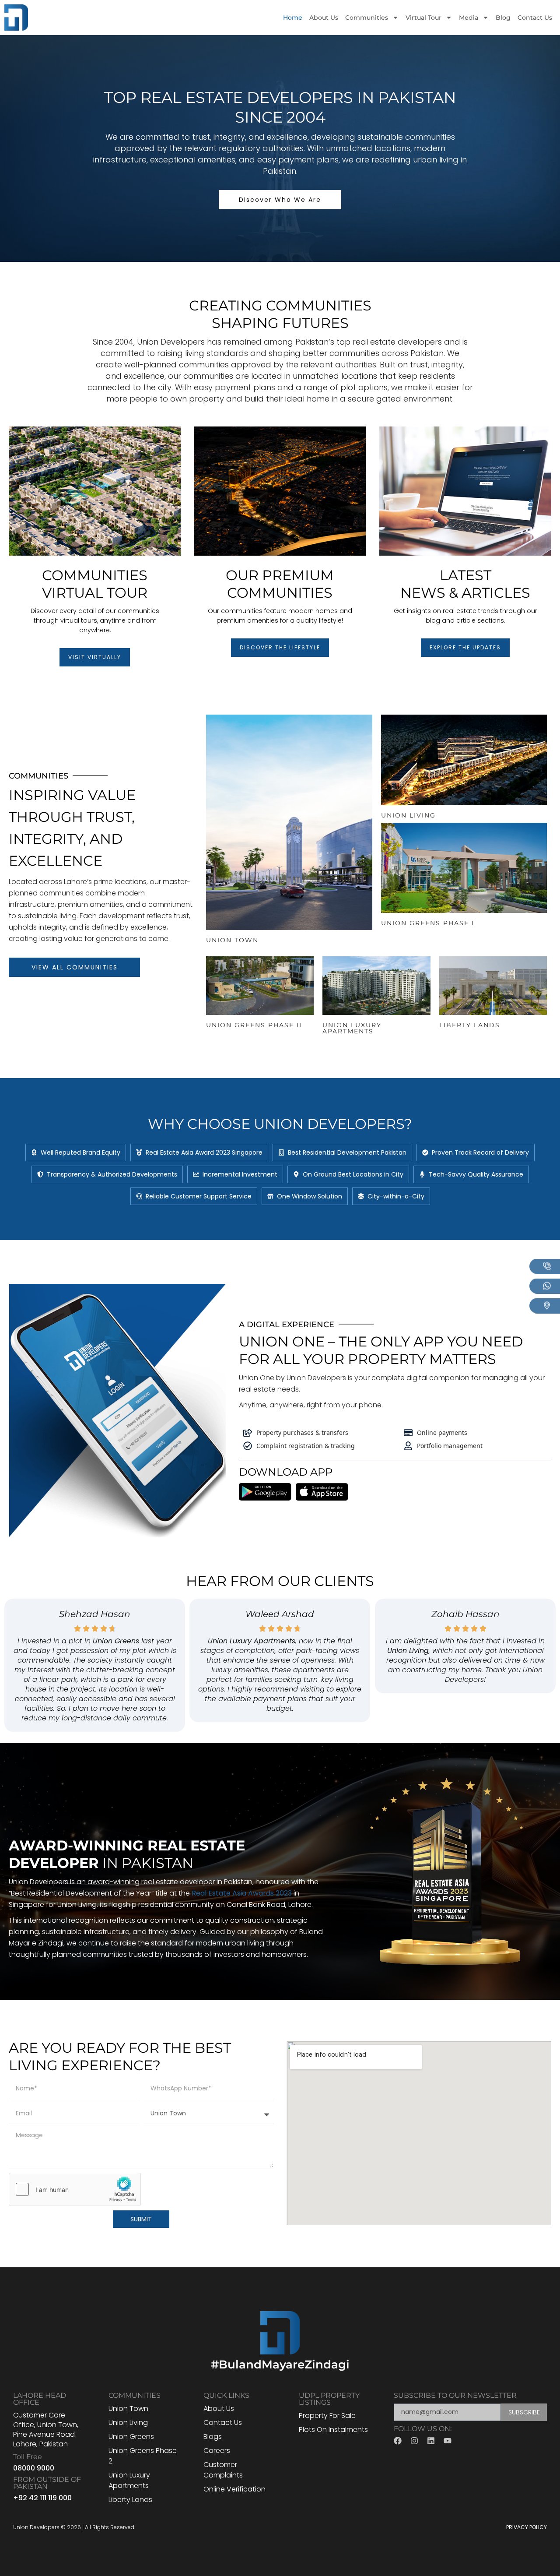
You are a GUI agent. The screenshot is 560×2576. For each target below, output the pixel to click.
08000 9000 (34, 2468)
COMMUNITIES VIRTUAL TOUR (95, 584)
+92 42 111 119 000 (42, 2498)
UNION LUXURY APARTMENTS (352, 1028)
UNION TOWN (232, 940)
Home (293, 18)
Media (469, 18)
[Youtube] (448, 2441)
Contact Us (535, 18)
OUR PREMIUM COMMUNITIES (280, 584)
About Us (324, 18)
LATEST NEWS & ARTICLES (465, 584)
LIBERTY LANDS (470, 1025)
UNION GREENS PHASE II (254, 1025)
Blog (503, 18)
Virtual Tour (423, 18)
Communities (367, 18)
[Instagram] (414, 2441)
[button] (76, 1152)
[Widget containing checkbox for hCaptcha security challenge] (75, 2189)
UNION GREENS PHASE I (428, 923)
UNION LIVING (408, 815)
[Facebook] (398, 2441)
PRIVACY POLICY (527, 2527)
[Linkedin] (431, 2441)
